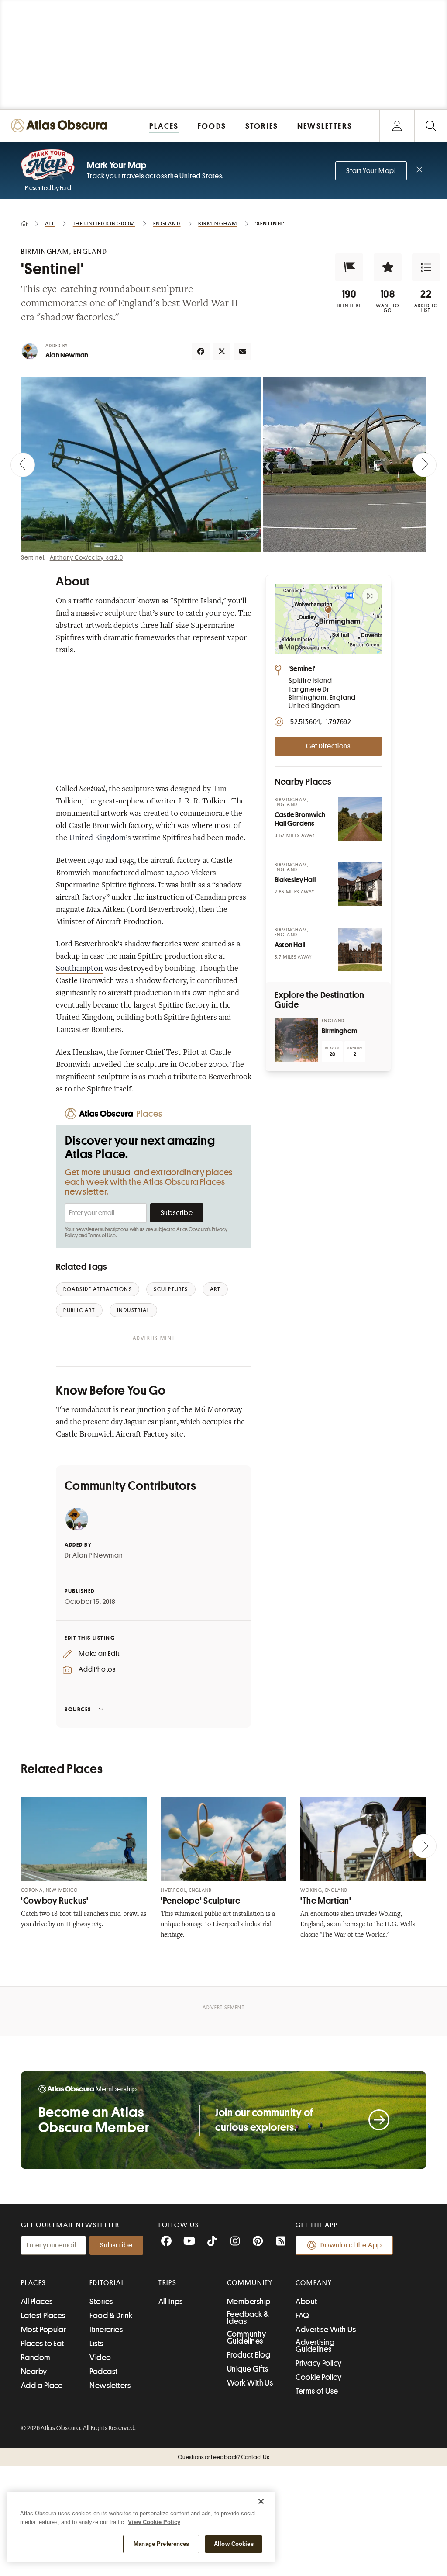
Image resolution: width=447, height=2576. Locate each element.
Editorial (107, 2283)
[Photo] (360, 819)
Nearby (34, 2372)
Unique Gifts (248, 2369)
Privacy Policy (318, 2363)
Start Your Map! (371, 171)
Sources (78, 1709)
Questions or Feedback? (223, 2457)
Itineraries (106, 2330)
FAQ (302, 2316)
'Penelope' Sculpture (201, 1901)
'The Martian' (326, 1901)
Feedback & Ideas (248, 2318)
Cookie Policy (318, 2377)
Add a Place (42, 2386)
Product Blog (249, 2355)
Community (250, 2283)
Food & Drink (111, 2316)
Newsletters (110, 2386)
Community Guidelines (246, 2337)
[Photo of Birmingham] (296, 1040)
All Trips (171, 2302)
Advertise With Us (326, 2330)
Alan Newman (67, 355)
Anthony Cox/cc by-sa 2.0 (86, 557)
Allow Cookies (234, 2544)
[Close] (261, 2501)
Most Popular (43, 2330)
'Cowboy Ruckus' (55, 1901)
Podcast (103, 2372)
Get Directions (328, 746)
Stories (101, 2302)
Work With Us (250, 2383)
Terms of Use (102, 1236)
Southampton (79, 969)
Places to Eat (43, 2344)
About (306, 2302)
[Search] (431, 126)
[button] (349, 267)
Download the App (351, 2245)
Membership (249, 2302)
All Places (37, 2302)
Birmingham (339, 1031)
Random (36, 2358)
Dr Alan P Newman (94, 1555)
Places (34, 2283)
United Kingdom (97, 838)
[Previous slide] (23, 465)
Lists (96, 2344)
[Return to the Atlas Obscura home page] (61, 126)
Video (100, 2358)
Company (314, 2283)
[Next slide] (424, 465)
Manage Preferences (161, 2544)
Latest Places (43, 2316)
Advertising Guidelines (315, 2346)
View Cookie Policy (154, 2522)
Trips (168, 2283)
